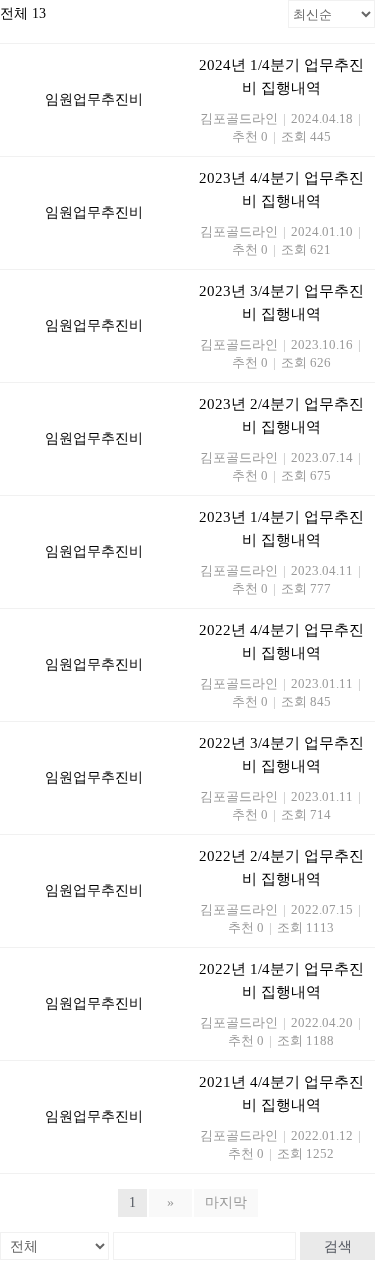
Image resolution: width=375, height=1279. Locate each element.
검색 (338, 1246)
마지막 (226, 1202)
